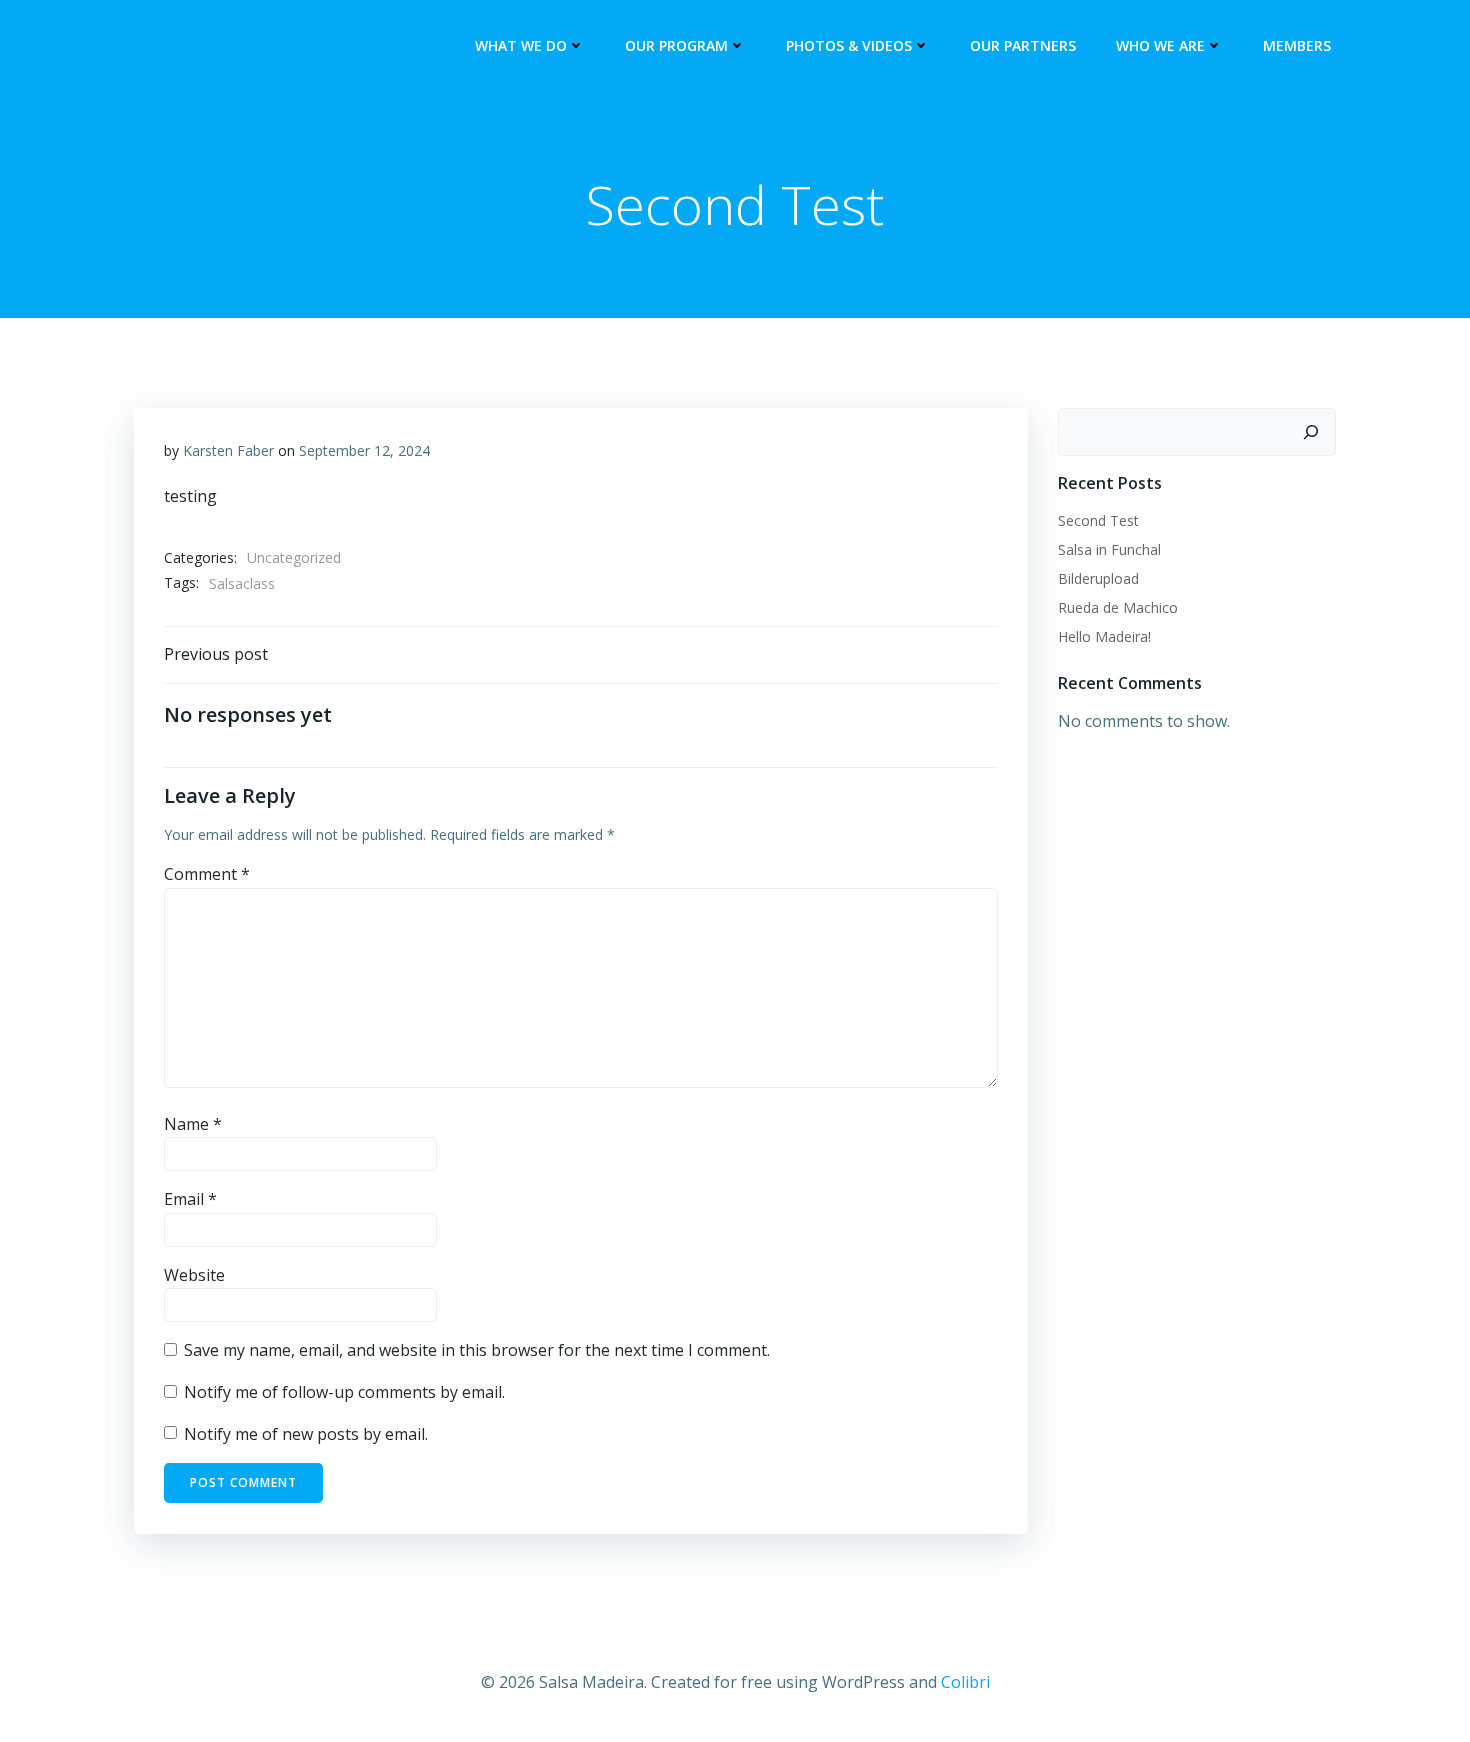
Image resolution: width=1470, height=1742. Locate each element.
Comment (207, 874)
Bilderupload (1098, 578)
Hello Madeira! (1104, 636)
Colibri (965, 1682)
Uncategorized (294, 557)
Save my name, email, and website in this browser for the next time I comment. (477, 1350)
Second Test (1098, 520)
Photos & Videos (849, 45)
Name (193, 1124)
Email (190, 1199)
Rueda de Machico (1118, 607)
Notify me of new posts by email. (306, 1434)
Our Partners (1023, 45)
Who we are (1160, 45)
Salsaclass (242, 583)
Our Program (676, 45)
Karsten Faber (228, 450)
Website (194, 1275)
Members (1297, 45)
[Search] (1311, 432)
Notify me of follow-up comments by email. (344, 1392)
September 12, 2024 (364, 450)
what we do (521, 45)
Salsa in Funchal (1109, 549)
